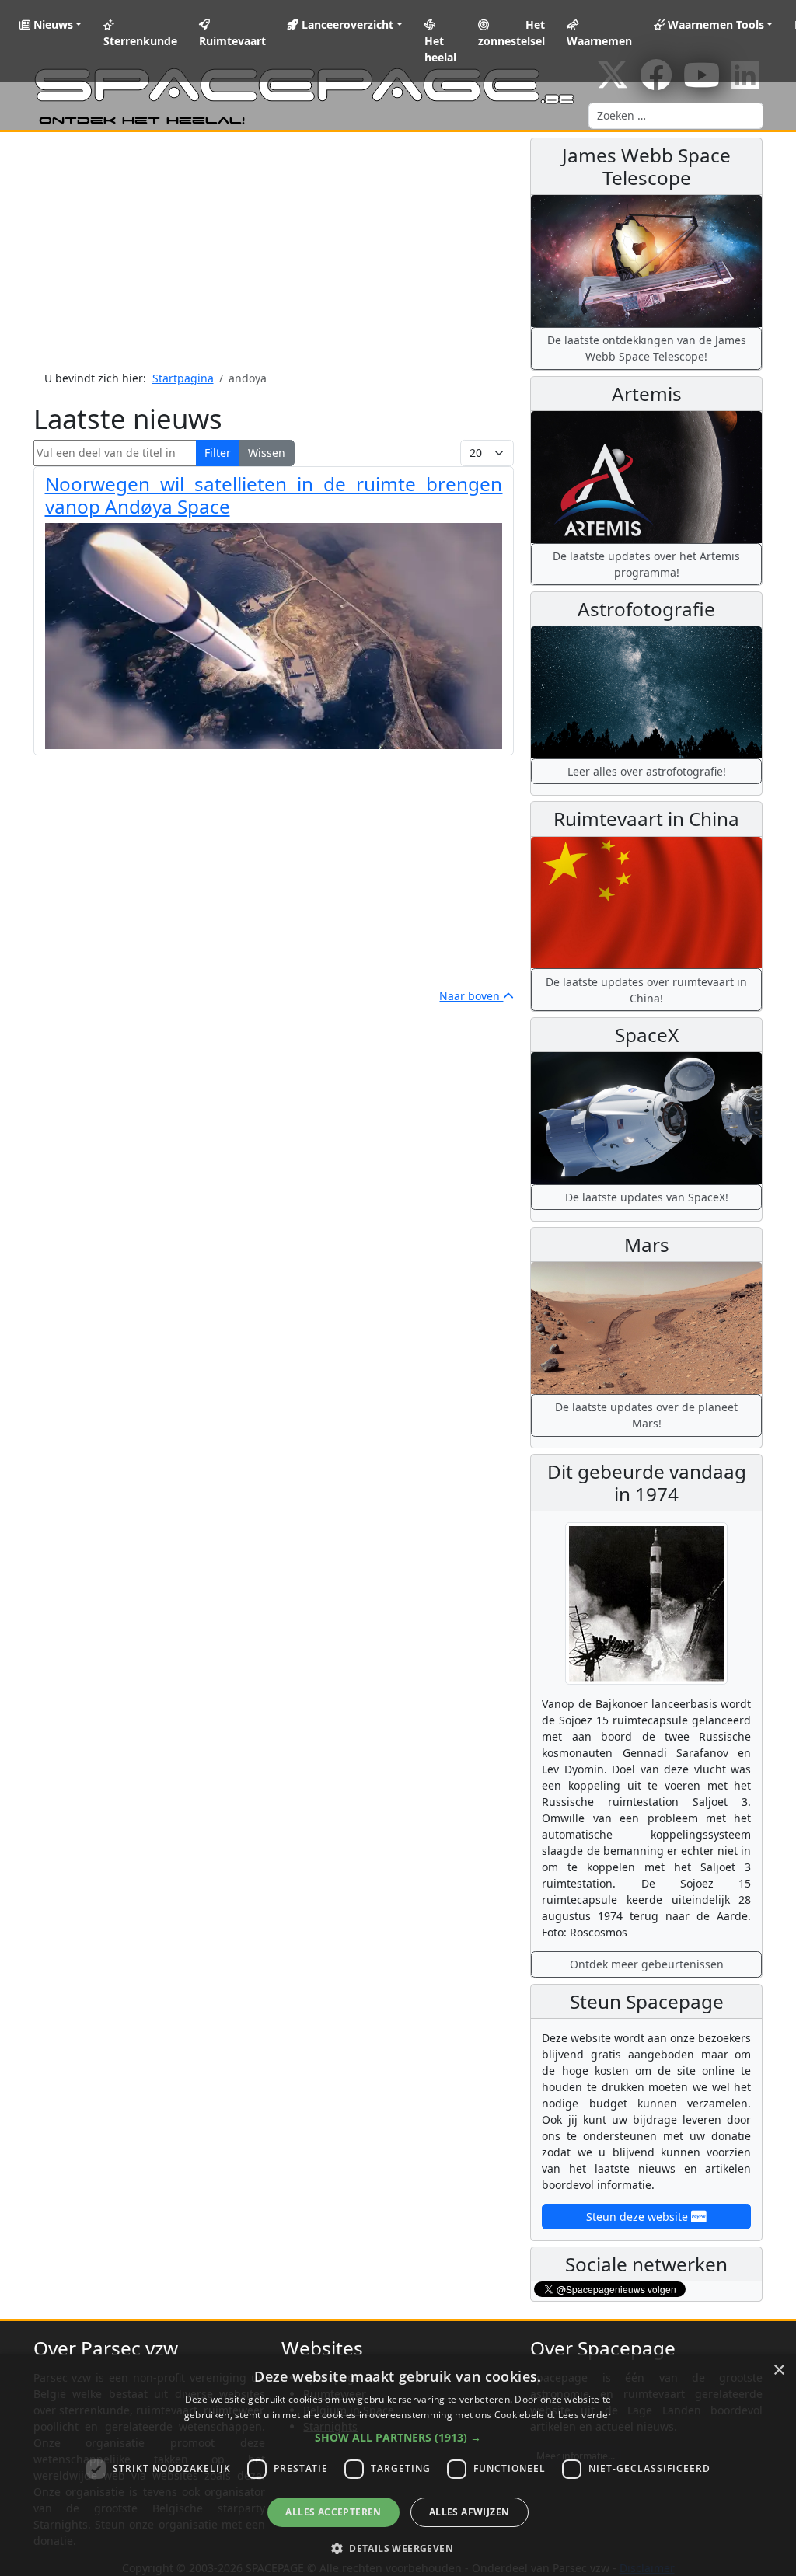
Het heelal (440, 49)
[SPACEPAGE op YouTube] (702, 83)
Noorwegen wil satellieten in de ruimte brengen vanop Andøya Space (274, 495)
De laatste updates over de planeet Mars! (646, 1415)
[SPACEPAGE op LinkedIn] (745, 83)
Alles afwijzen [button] (470, 2512)
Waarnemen (599, 41)
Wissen (267, 453)
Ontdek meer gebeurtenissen (647, 1964)
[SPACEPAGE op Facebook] (656, 83)
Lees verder (585, 2415)
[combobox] (676, 116)
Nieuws (52, 24)
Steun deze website (639, 2217)
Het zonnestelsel (511, 33)
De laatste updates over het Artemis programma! (646, 564)
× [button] (779, 2370)
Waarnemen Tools (714, 24)
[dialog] (398, 2465)
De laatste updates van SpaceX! (647, 1197)
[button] (398, 2437)
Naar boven (471, 996)
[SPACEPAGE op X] (613, 83)
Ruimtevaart (232, 41)
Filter (218, 453)
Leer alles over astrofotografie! (647, 771)
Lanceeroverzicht (346, 24)
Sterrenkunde (140, 41)
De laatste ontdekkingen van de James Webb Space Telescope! (647, 348)
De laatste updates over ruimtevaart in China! (646, 990)
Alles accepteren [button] (333, 2512)
